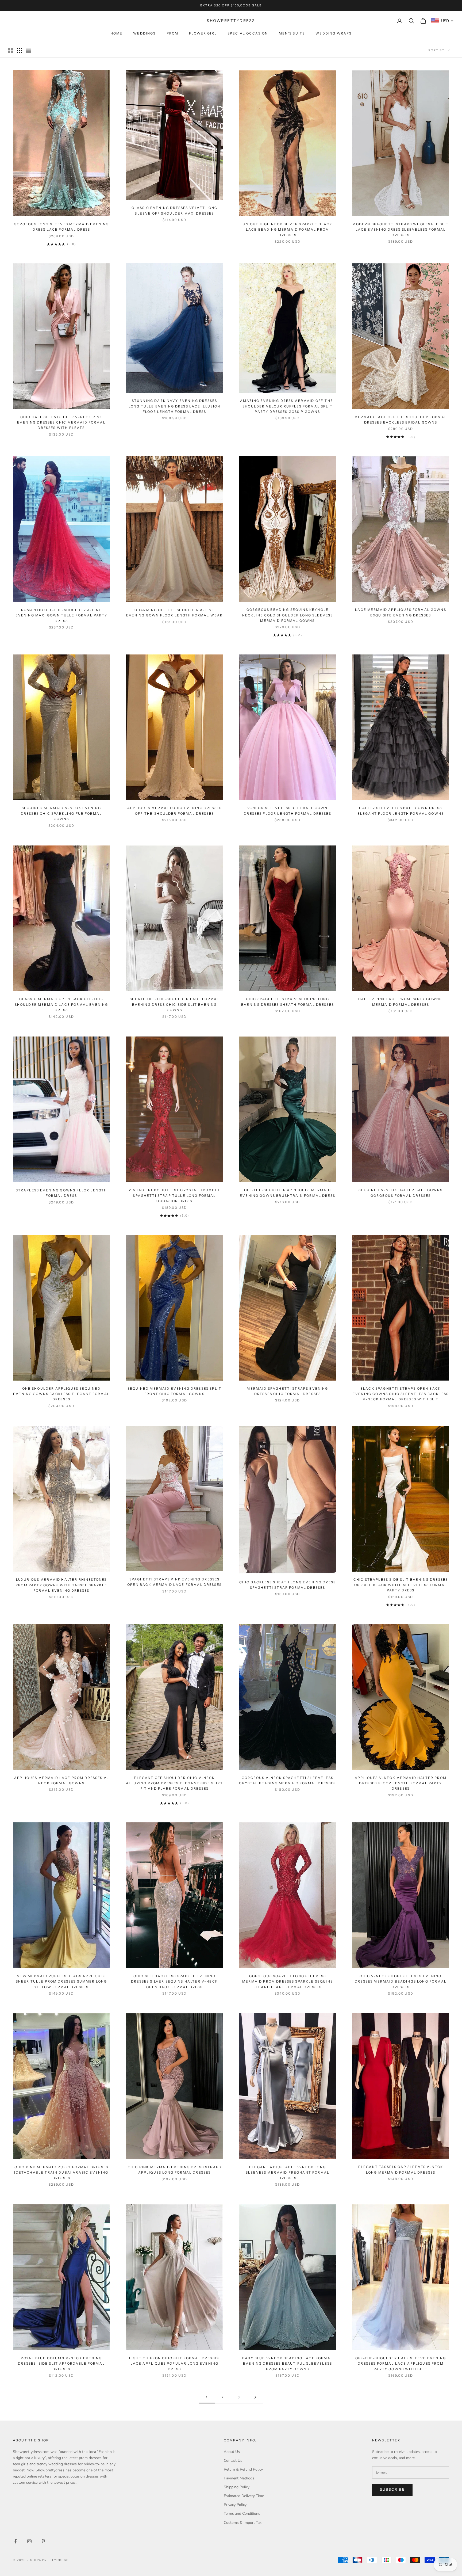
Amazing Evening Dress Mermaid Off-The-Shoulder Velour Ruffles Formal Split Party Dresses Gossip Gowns (288, 406)
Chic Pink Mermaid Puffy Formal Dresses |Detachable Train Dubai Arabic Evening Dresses (61, 2173)
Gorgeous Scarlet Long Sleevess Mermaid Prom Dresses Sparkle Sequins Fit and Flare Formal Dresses (288, 1981)
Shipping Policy (237, 2487)
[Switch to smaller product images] (20, 50)
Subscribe (392, 2490)
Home (117, 33)
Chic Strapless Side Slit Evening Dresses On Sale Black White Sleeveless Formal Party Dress (401, 1585)
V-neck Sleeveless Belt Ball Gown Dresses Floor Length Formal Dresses (288, 811)
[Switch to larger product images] (10, 50)
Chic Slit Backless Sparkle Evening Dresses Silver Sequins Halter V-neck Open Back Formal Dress (174, 1981)
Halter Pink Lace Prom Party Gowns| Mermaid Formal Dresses (401, 1002)
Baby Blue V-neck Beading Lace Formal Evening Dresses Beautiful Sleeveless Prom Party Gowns (288, 2364)
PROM (173, 33)
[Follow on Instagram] (29, 2541)
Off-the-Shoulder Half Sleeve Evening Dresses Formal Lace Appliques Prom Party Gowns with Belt (401, 2364)
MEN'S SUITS (292, 33)
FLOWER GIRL (203, 33)
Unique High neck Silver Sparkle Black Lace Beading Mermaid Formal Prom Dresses (288, 230)
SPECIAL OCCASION (248, 33)
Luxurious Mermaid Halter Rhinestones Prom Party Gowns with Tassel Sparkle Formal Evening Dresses (61, 1585)
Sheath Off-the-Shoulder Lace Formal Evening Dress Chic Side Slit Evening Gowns (175, 1004)
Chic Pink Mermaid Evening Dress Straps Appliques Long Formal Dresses (174, 2170)
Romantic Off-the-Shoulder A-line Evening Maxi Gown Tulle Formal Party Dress (61, 615)
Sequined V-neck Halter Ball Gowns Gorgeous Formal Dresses (401, 1193)
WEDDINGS (144, 33)
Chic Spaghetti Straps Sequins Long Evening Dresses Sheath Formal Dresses (288, 1002)
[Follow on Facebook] (16, 2541)
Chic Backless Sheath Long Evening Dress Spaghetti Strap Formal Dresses (288, 1585)
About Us (232, 2452)
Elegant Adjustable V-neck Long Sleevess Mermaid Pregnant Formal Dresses (288, 2173)
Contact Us (233, 2461)
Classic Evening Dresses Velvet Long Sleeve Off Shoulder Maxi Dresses (175, 210)
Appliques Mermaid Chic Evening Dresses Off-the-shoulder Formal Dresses (174, 811)
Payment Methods (239, 2478)
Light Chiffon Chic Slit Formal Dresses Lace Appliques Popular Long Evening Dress (174, 2364)
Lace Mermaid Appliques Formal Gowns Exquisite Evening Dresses (401, 612)
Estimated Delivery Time (244, 2496)
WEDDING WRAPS (334, 33)
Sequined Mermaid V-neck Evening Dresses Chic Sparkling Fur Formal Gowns (61, 813)
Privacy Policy (235, 2505)
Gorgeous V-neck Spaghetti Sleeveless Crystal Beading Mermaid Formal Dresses (287, 1780)
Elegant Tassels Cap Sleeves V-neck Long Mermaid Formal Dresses (401, 2169)
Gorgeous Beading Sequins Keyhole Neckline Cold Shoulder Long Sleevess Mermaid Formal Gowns (288, 615)
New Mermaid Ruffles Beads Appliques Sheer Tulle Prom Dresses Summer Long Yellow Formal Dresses (61, 1981)
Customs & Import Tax (243, 2523)
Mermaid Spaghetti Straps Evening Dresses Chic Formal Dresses (287, 1391)
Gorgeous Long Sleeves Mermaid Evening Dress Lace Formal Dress (61, 227)
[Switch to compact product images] (29, 50)
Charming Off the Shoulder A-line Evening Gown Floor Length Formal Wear (175, 613)
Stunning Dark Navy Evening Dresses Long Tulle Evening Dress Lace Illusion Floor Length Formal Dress (174, 406)
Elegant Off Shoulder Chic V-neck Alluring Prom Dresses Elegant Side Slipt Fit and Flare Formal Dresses (174, 1783)
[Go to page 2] (255, 2397)
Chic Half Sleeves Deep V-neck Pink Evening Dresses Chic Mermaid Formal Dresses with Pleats (61, 422)
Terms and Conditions (242, 2514)
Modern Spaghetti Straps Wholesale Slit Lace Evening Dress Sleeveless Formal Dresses (401, 230)
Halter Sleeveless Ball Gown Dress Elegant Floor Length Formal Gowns (401, 811)
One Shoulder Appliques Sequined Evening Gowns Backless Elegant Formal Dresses (61, 1394)
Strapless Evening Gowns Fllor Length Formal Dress (61, 1193)
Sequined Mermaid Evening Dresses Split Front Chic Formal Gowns (174, 1391)
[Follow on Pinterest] (43, 2541)
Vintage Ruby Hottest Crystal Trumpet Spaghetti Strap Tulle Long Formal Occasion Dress (174, 1195)
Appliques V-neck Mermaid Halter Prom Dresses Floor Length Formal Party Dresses (401, 1783)
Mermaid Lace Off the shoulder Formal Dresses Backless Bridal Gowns (401, 420)
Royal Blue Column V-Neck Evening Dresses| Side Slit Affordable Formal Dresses (61, 2364)
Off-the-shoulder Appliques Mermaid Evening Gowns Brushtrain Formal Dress (288, 1193)
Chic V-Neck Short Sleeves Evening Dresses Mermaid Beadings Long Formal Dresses (401, 1981)
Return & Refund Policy (243, 2469)
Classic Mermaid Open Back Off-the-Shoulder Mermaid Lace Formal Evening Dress (61, 1004)
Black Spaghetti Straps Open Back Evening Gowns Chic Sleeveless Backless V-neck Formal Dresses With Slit (401, 1394)
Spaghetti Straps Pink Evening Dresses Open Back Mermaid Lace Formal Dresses (174, 1582)
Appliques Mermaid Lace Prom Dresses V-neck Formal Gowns (61, 1780)
